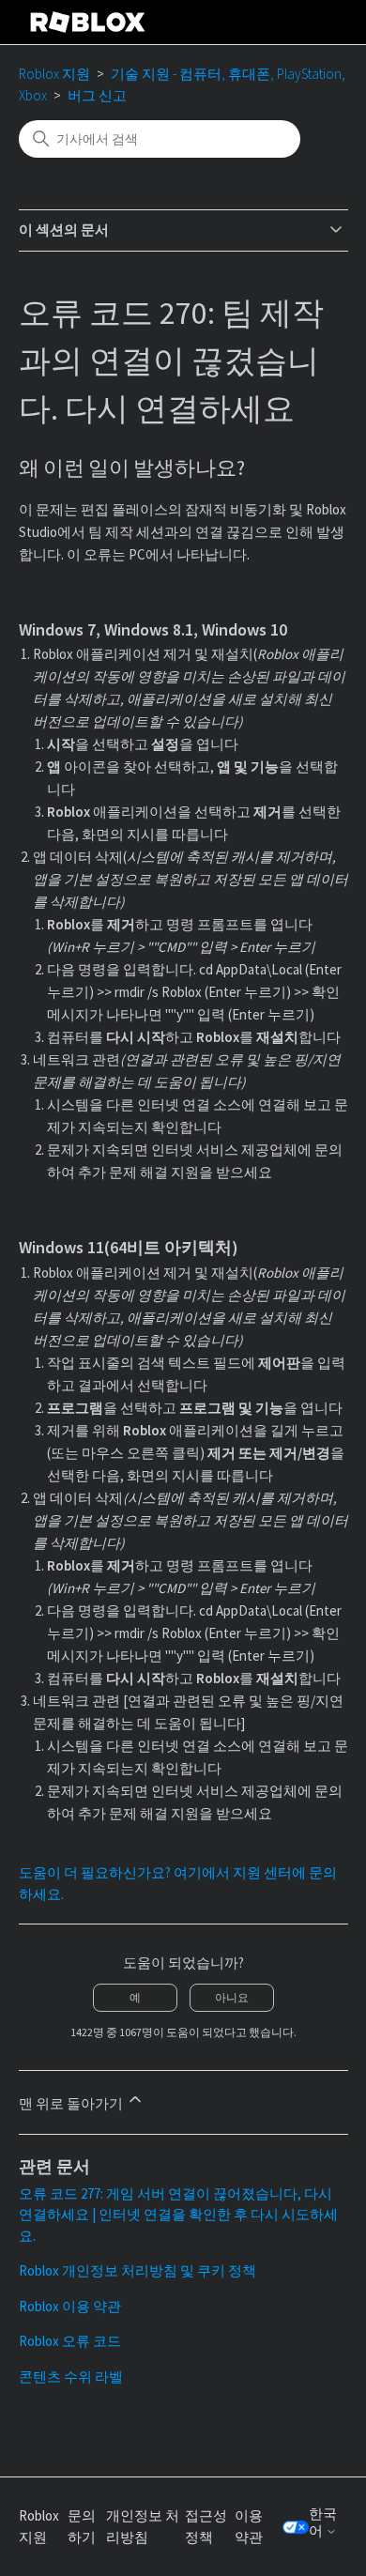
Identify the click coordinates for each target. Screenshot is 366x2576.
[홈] (88, 22)
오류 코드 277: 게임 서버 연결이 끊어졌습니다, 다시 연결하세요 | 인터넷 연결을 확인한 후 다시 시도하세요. (178, 2215)
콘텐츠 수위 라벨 (71, 2377)
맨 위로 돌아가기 (72, 2103)
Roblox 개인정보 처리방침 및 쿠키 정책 (137, 2270)
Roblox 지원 (54, 74)
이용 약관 (249, 2526)
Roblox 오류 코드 (70, 2341)
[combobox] (160, 139)
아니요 (232, 1997)
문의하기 (82, 2526)
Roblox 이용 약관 (70, 2306)
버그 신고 (97, 95)
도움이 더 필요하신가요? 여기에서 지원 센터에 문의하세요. (178, 1883)
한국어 (323, 2522)
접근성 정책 (206, 2526)
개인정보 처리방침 (143, 2526)
